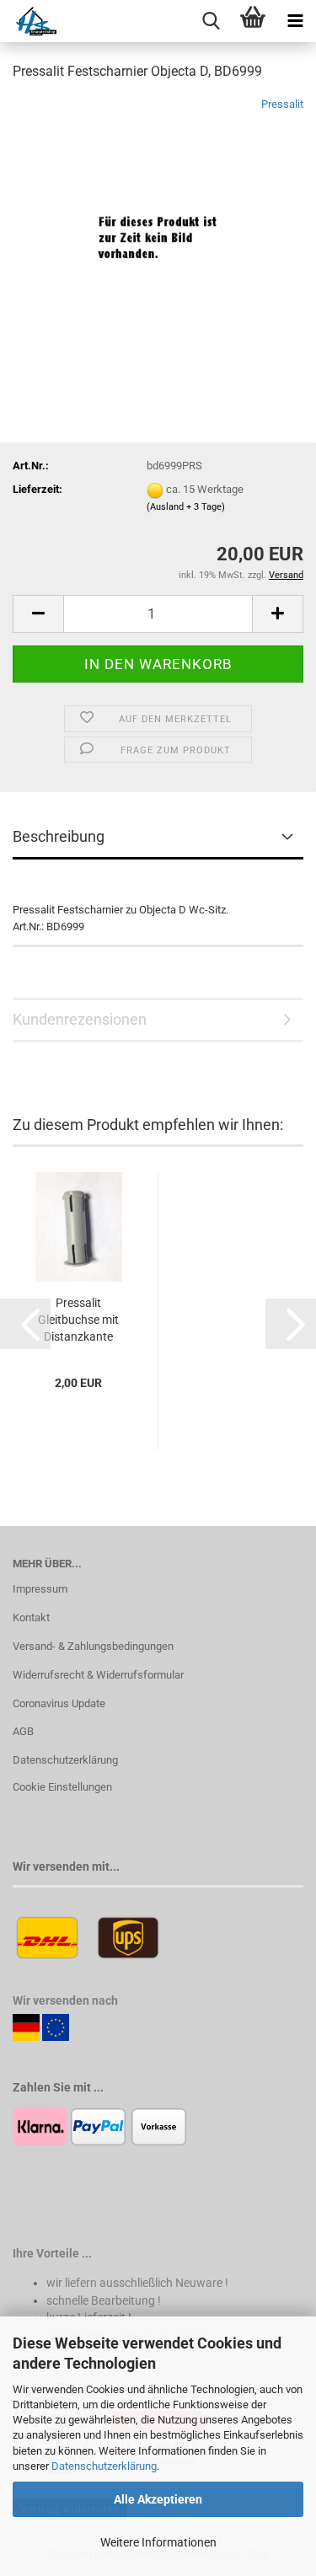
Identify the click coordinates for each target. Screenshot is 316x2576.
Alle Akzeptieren (158, 2499)
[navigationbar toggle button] (295, 21)
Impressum (40, 1589)
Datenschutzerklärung (104, 2466)
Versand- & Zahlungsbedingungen (93, 1646)
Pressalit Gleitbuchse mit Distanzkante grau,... (78, 1320)
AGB (23, 1731)
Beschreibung (59, 836)
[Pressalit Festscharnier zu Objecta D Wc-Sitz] (158, 222)
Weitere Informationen (158, 2542)
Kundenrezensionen (80, 1019)
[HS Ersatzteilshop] (28, 21)
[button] (38, 614)
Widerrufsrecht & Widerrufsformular (98, 1675)
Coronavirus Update (59, 1703)
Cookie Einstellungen (62, 1787)
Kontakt (31, 1617)
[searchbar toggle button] (211, 21)
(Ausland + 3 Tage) (186, 507)
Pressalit (282, 104)
